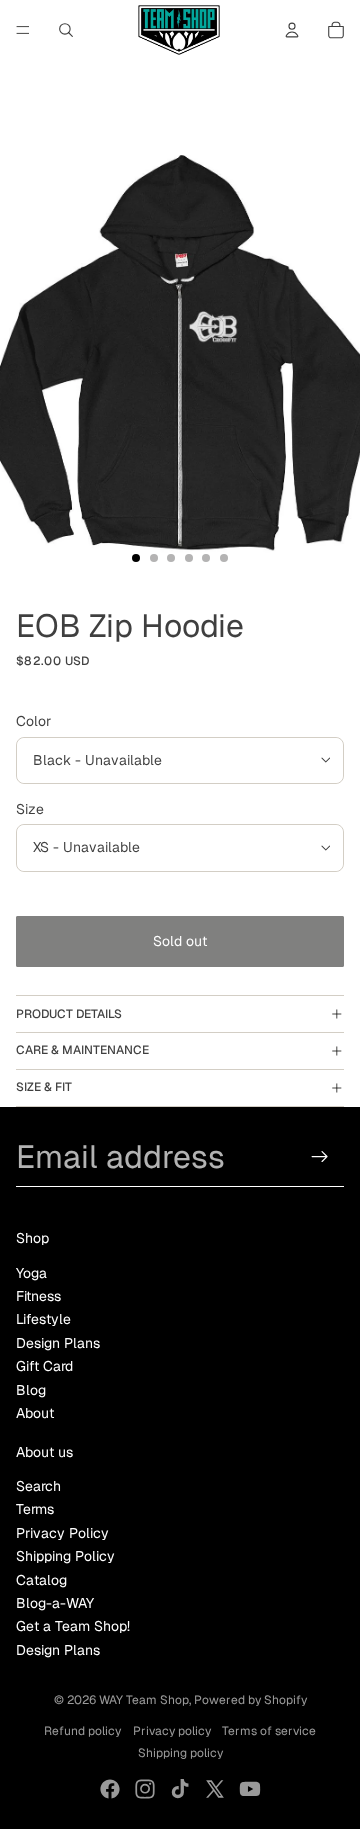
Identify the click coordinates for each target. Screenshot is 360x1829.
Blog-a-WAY (55, 1603)
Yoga (31, 1273)
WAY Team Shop (144, 1700)
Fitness (38, 1296)
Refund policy (82, 1731)
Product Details (69, 1014)
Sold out (180, 941)
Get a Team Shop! (73, 1626)
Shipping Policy (65, 1556)
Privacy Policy (62, 1533)
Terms (35, 1509)
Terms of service (269, 1731)
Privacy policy (172, 1731)
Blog (31, 1390)
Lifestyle (43, 1319)
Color (33, 721)
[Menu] (23, 30)
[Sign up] (320, 1156)
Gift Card (44, 1366)
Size (30, 809)
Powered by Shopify (250, 1700)
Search (38, 1486)
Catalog (41, 1580)
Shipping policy (180, 1753)
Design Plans (58, 1343)
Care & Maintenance (82, 1050)
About (35, 1413)
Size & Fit (44, 1087)
